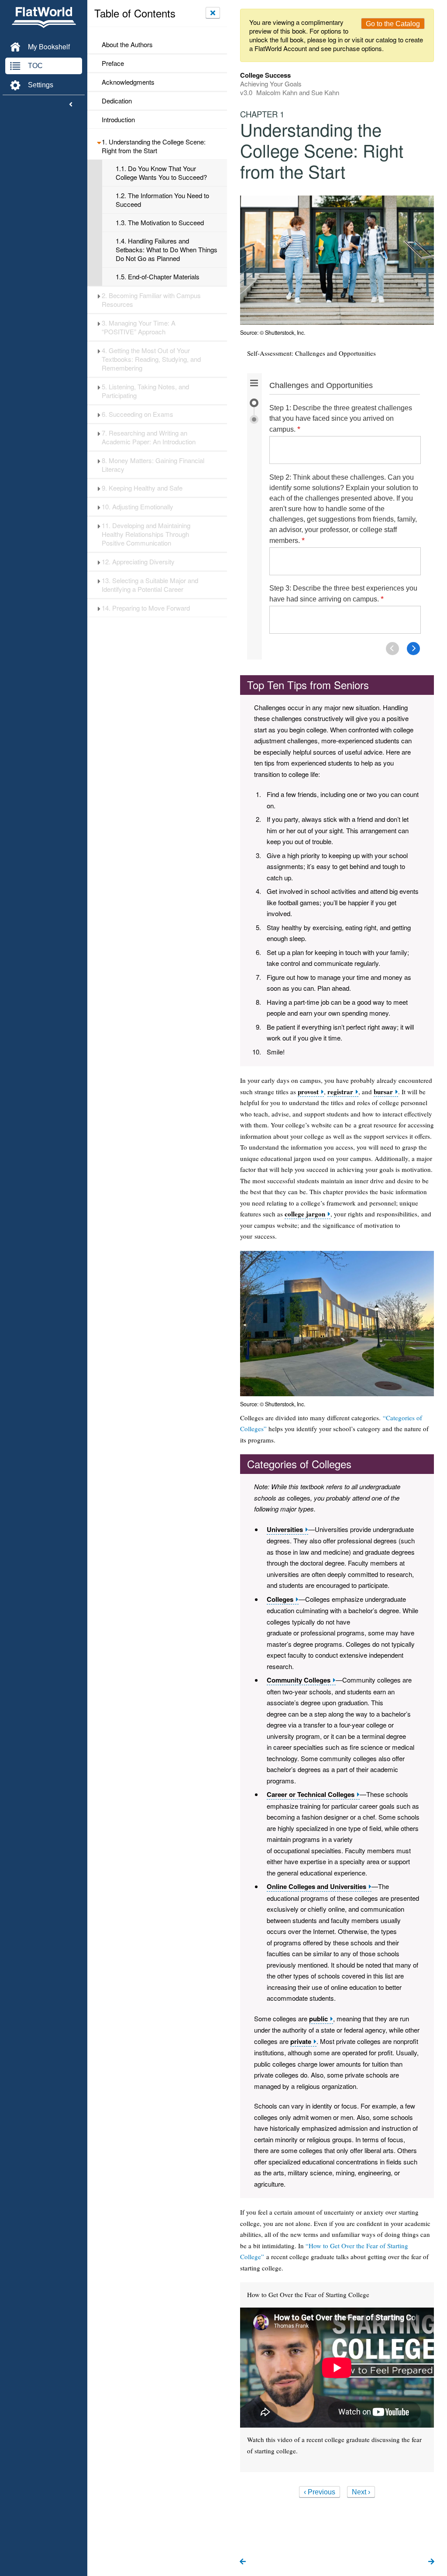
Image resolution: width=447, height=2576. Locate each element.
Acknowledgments (128, 82)
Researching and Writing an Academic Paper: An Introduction (149, 437)
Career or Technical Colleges (311, 1795)
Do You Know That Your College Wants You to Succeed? (161, 173)
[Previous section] (243, 2562)
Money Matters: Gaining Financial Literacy (153, 465)
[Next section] (431, 2562)
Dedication (117, 101)
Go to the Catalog (393, 24)
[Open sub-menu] (99, 142)
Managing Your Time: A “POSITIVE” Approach (139, 327)
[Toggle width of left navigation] (71, 105)
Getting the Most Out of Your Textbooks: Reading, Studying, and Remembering (151, 359)
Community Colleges (299, 1680)
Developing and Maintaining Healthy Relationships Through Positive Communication (146, 534)
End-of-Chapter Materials (158, 277)
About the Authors (127, 45)
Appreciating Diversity (138, 562)
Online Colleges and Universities (316, 1887)
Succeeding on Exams (138, 414)
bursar (383, 1092)
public (318, 2019)
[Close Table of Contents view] (213, 13)
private (301, 2042)
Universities (285, 1530)
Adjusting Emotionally (138, 507)
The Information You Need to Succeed (162, 200)
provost (308, 1092)
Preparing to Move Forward (146, 608)
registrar (340, 1092)
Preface (113, 63)
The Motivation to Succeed (160, 223)
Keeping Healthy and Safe (142, 488)
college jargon (305, 1214)
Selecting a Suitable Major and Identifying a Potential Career (150, 585)
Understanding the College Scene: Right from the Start (154, 146)
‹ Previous (320, 2492)
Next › (361, 2492)
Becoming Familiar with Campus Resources (151, 300)
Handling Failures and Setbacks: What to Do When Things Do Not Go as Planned (167, 250)
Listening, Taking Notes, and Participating (145, 391)
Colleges (280, 1599)
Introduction (118, 120)
